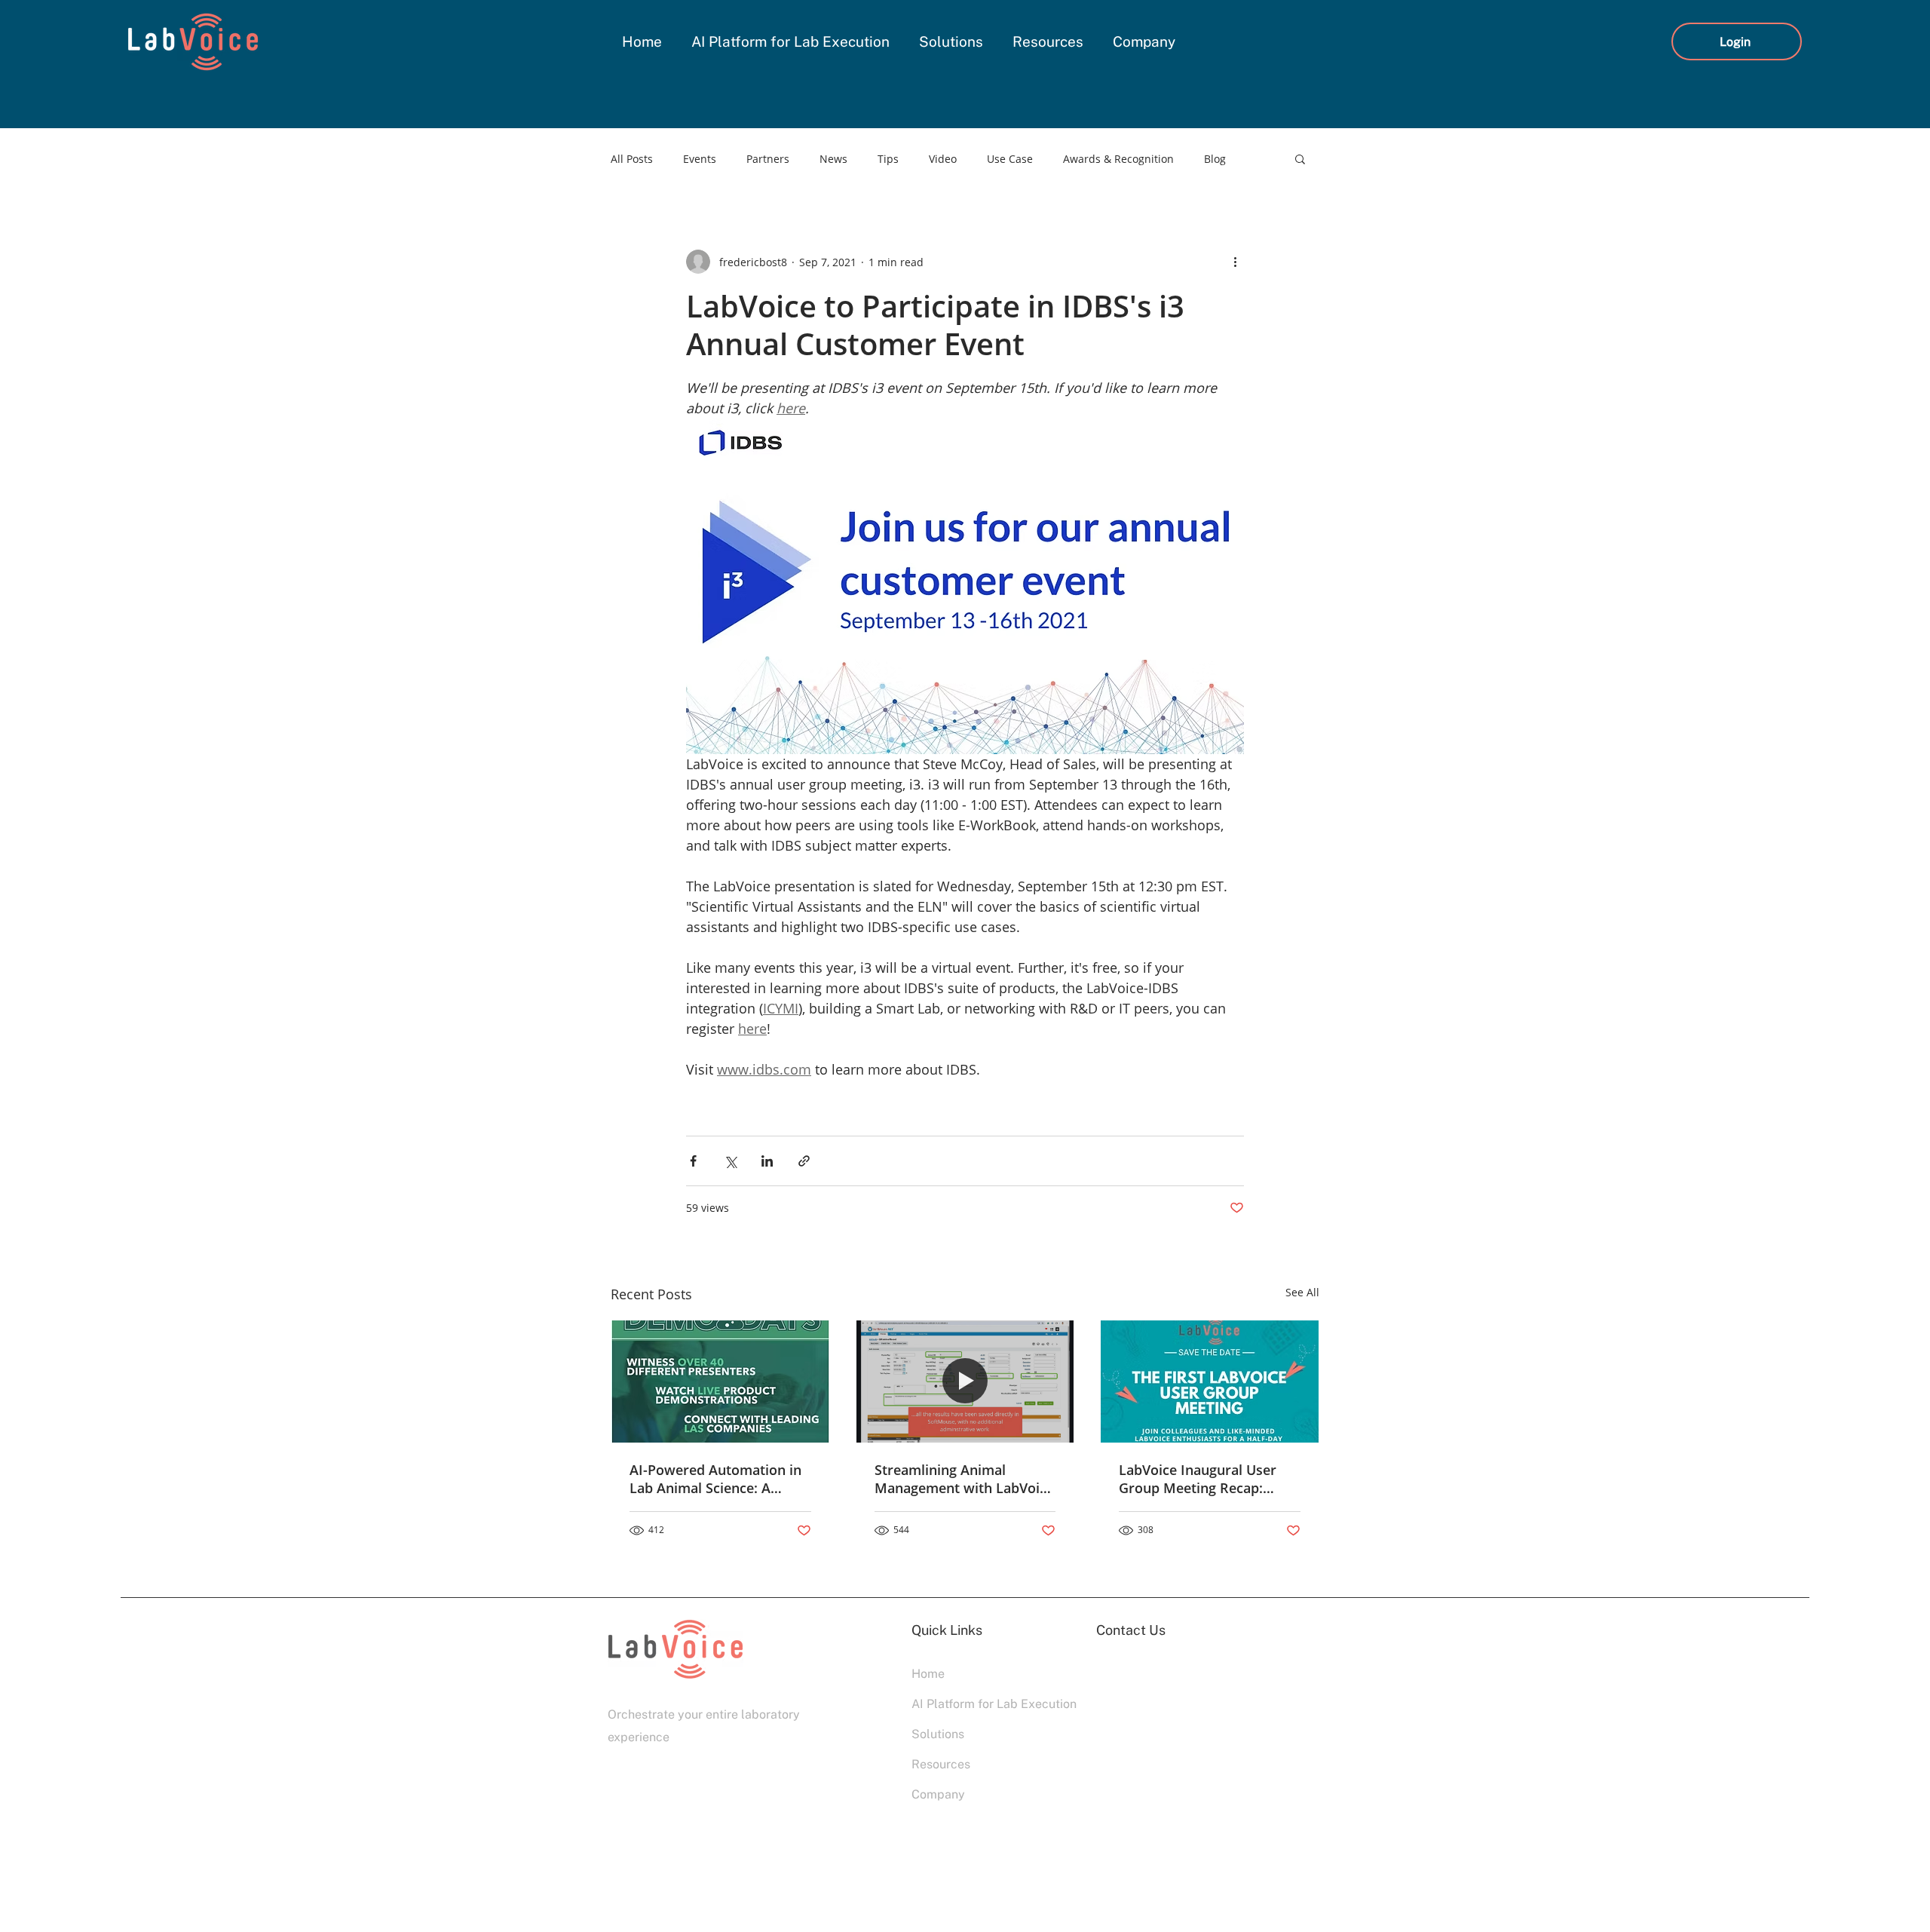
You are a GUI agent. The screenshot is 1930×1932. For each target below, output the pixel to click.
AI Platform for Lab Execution (965, 1704)
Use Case (1010, 159)
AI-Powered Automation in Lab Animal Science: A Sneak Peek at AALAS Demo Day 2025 (718, 1479)
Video (943, 159)
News (833, 159)
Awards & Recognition (1118, 159)
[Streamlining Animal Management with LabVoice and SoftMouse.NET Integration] (965, 1382)
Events (700, 159)
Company (938, 1794)
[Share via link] (804, 1161)
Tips (888, 159)
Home (928, 1674)
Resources (941, 1764)
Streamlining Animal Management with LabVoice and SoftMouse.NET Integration (964, 1479)
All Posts (632, 159)
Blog (1215, 159)
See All (1302, 1292)
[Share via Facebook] (693, 1161)
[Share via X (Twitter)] (730, 1161)
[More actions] (1235, 262)
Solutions (938, 1734)
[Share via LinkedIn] (767, 1161)
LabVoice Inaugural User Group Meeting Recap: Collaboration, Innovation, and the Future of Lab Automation (1203, 1479)
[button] (1300, 158)
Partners (768, 159)
